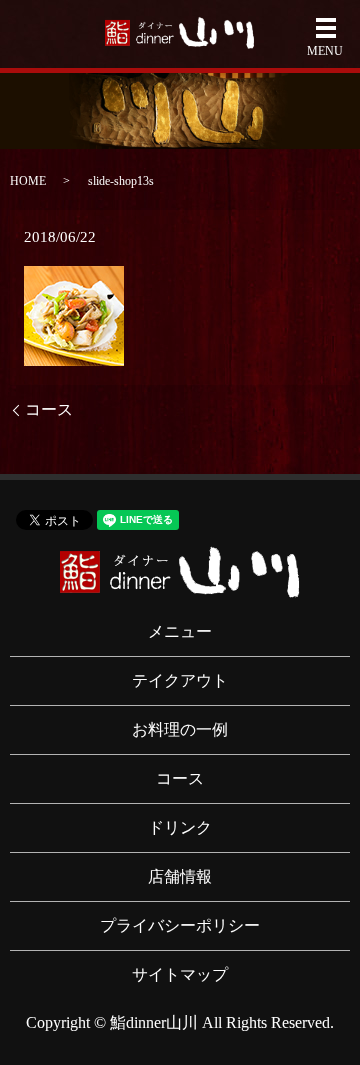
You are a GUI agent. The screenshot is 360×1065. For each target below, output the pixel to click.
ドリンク (180, 827)
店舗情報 (180, 876)
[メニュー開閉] (326, 28)
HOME (28, 181)
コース (49, 409)
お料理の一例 (180, 729)
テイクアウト (180, 680)
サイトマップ (180, 974)
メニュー (180, 631)
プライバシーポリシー (180, 925)
